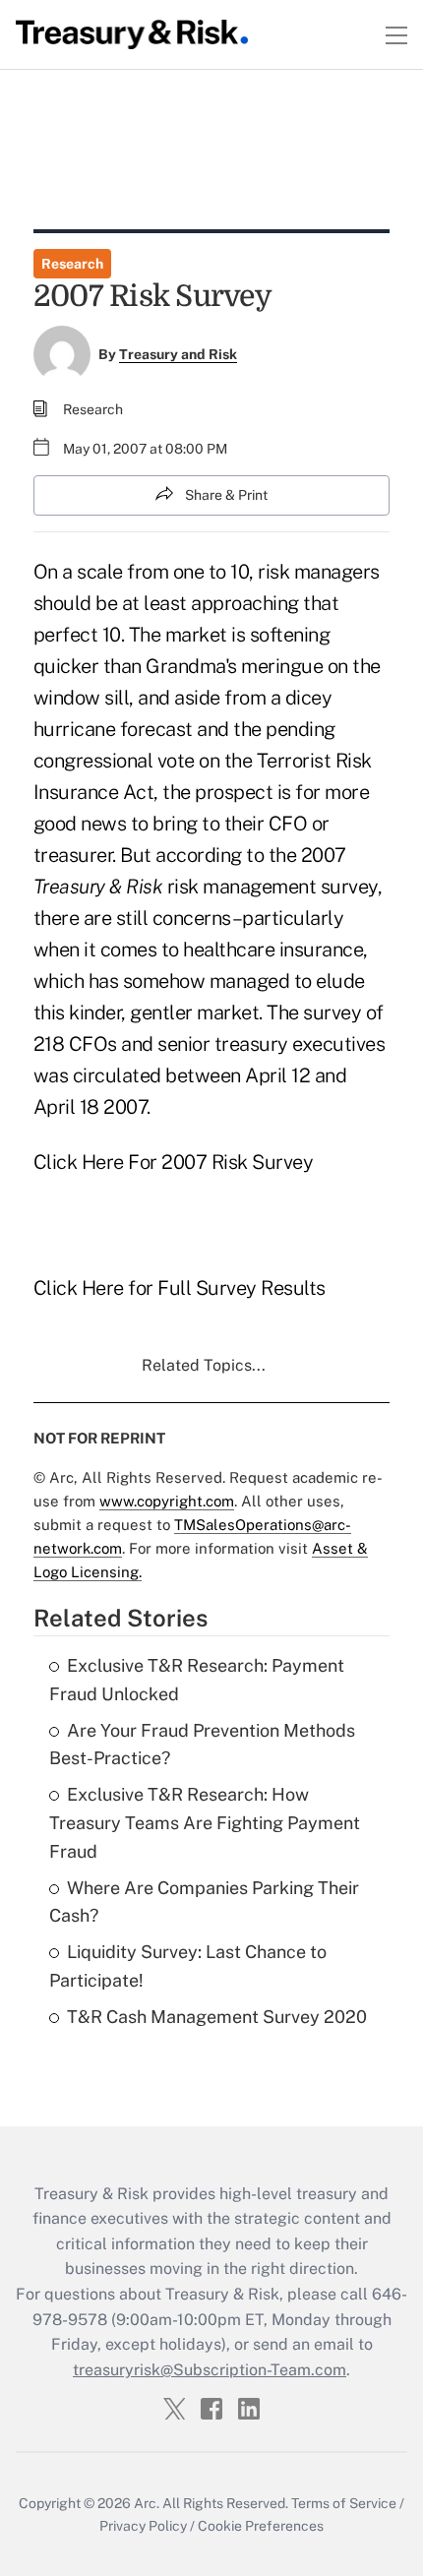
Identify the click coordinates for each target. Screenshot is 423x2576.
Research (72, 264)
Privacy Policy (143, 2526)
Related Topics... (204, 1365)
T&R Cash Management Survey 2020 (217, 2017)
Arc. (147, 2503)
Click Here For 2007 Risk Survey (174, 1162)
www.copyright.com (167, 1501)
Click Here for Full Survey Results (180, 1288)
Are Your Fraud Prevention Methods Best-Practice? (202, 1745)
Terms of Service (344, 2503)
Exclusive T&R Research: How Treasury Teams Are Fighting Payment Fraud (205, 1823)
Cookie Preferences (261, 2526)
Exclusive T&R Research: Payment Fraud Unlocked (197, 1680)
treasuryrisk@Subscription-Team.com (210, 2370)
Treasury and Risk (178, 354)
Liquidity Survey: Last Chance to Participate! (188, 1966)
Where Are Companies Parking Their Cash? (204, 1902)
